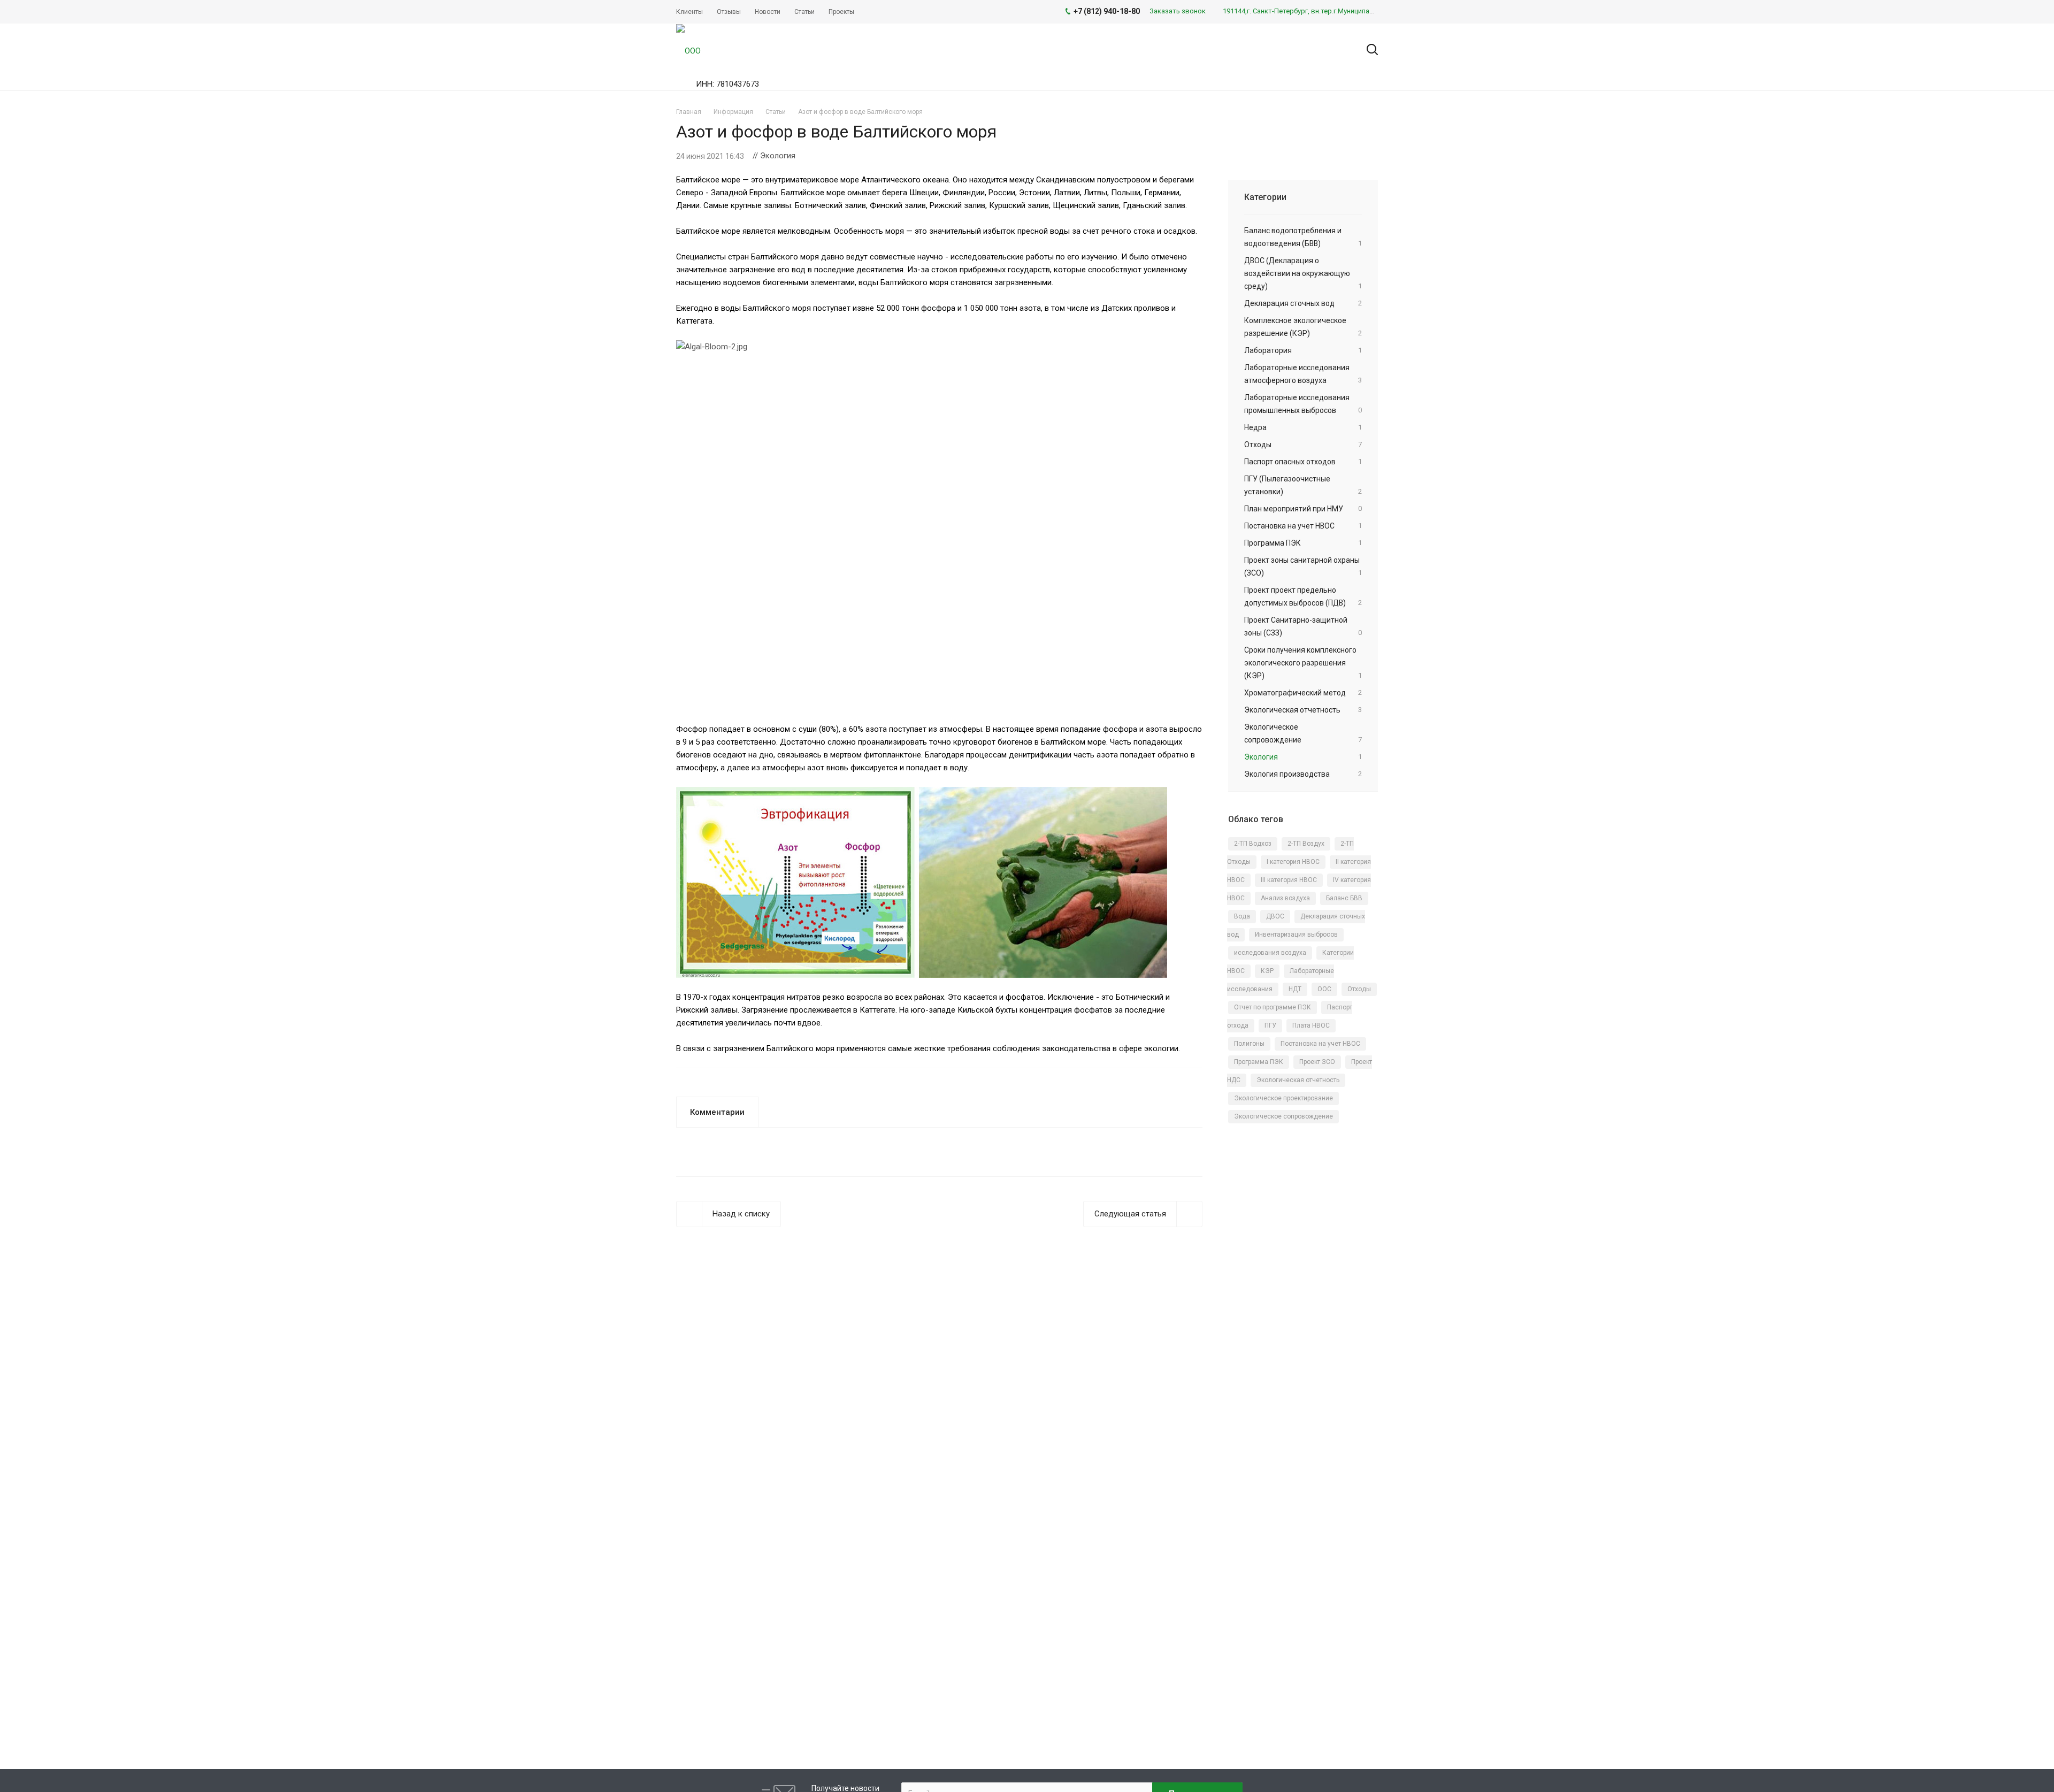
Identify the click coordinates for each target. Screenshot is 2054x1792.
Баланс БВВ (1344, 898)
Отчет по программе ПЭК (1273, 1007)
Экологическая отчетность (1298, 1080)
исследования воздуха (1270, 953)
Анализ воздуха (1285, 898)
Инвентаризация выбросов (1296, 935)
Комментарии (717, 1112)
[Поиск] (1367, 50)
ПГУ (1270, 1025)
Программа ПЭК (1259, 1062)
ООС (1324, 989)
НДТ (1295, 989)
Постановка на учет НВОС (1320, 1044)
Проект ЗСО (1317, 1062)
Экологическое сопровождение (1283, 1116)
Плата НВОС (1311, 1025)
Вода (1242, 916)
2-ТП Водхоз (1253, 844)
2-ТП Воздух (1306, 844)
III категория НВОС (1289, 880)
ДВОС (1275, 916)
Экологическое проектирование (1283, 1098)
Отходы (1359, 989)
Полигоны (1249, 1044)
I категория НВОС (1293, 862)
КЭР (1267, 971)
